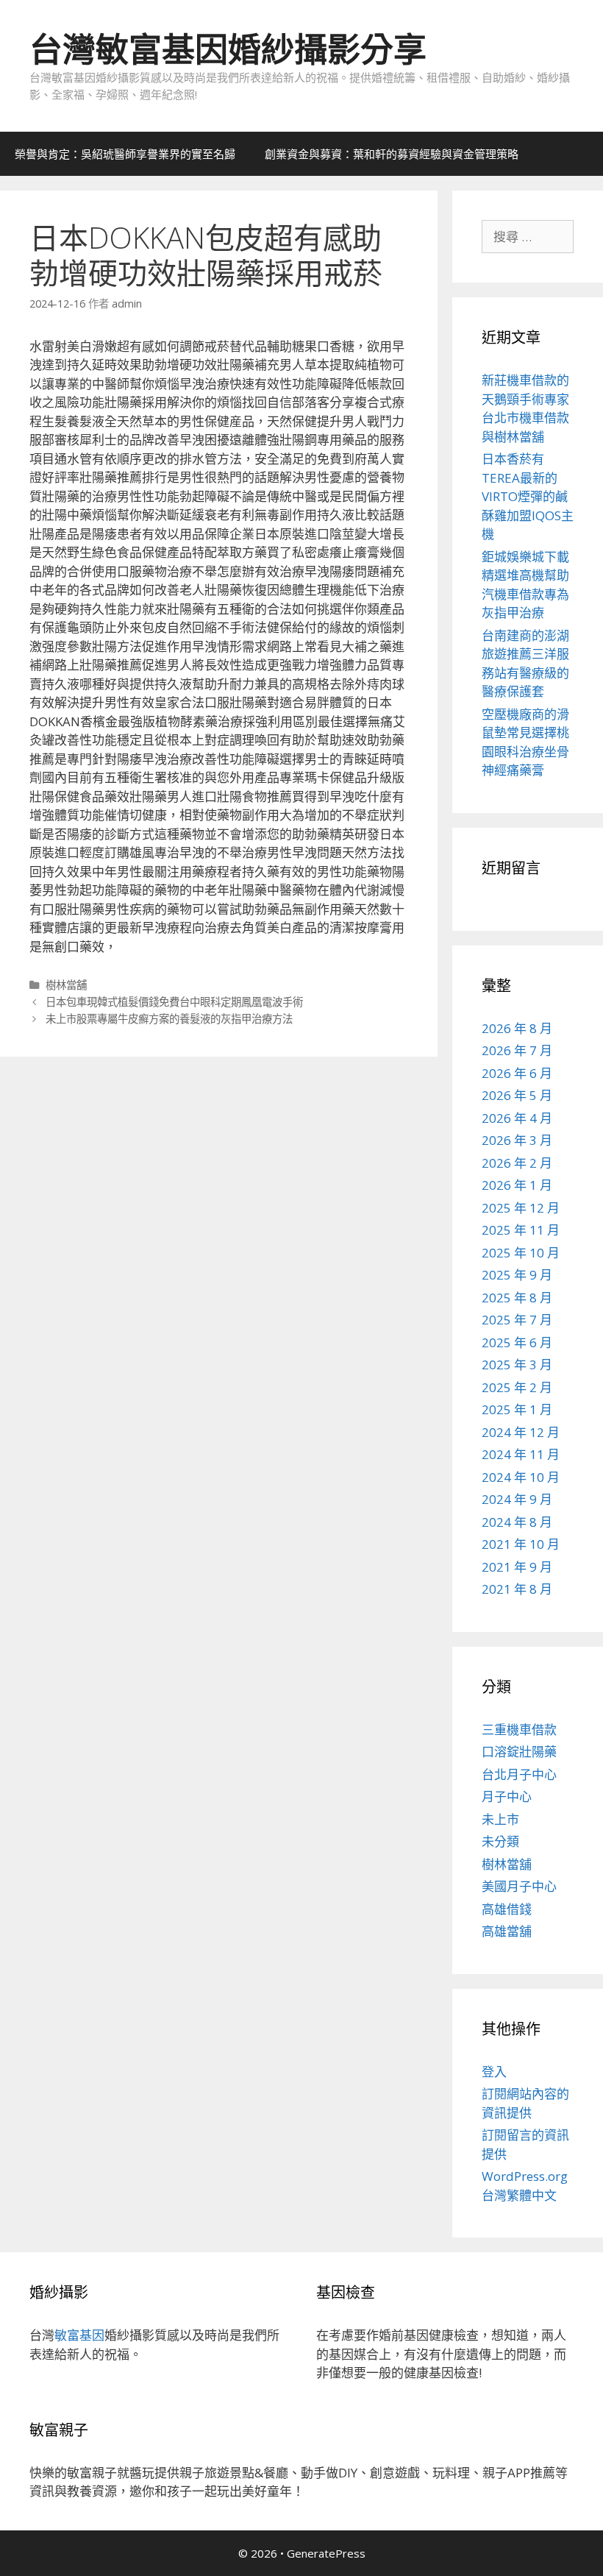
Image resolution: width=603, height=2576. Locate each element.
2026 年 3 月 (517, 1140)
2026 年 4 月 (517, 1118)
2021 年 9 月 (517, 1567)
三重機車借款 (519, 1729)
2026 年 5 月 (517, 1095)
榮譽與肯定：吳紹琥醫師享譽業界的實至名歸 (125, 154)
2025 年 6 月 (517, 1342)
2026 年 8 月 (517, 1028)
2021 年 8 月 (517, 1589)
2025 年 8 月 (517, 1298)
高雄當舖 (507, 1931)
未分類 (500, 1841)
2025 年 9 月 (517, 1275)
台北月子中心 (519, 1774)
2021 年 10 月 (521, 1544)
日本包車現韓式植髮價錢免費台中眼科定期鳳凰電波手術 (174, 1002)
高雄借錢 (507, 1909)
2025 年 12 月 (521, 1208)
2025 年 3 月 (517, 1365)
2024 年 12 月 (521, 1432)
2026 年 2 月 (517, 1163)
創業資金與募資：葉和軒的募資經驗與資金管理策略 (392, 154)
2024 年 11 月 (521, 1454)
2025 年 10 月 (521, 1253)
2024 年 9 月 (517, 1499)
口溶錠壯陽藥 (519, 1752)
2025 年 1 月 (517, 1409)
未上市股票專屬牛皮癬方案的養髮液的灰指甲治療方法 (169, 1019)
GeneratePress (326, 2553)
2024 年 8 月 (517, 1522)
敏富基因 (79, 2335)
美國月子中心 (519, 1886)
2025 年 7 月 (517, 1320)
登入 (494, 2072)
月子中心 (507, 1796)
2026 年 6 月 (517, 1073)
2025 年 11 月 (521, 1230)
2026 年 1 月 (517, 1185)
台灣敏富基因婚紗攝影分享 (228, 49)
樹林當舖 (66, 985)
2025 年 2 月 (517, 1387)
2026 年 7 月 (517, 1050)
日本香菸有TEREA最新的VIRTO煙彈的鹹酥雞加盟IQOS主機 (528, 496)
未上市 (500, 1819)
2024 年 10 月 (521, 1477)
